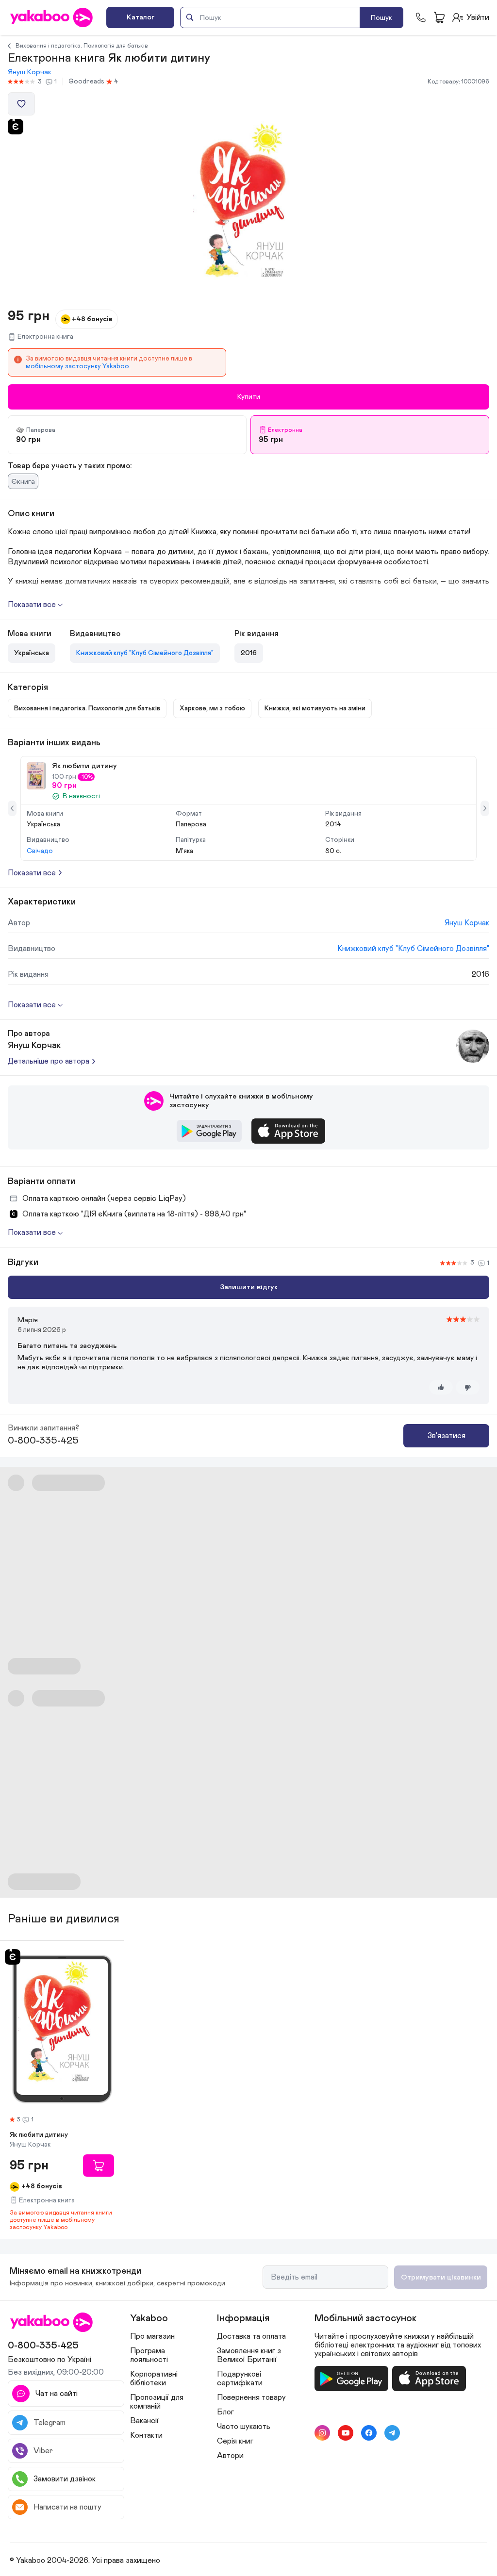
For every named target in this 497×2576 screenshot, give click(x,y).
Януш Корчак (30, 72)
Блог (225, 2412)
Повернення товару (251, 2397)
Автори (230, 2456)
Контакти (146, 2435)
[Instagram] (322, 2433)
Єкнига (23, 482)
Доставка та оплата (251, 2336)
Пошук (381, 18)
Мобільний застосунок (365, 2318)
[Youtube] (346, 2433)
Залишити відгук (249, 1287)
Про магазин (152, 2336)
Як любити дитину (39, 2135)
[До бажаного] (21, 104)
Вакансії (144, 2421)
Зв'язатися (447, 1436)
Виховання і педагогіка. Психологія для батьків (82, 46)
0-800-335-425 (43, 1441)
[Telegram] (392, 2433)
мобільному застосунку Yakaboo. (78, 366)
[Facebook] (369, 2433)
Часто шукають (244, 2427)
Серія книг (235, 2441)
